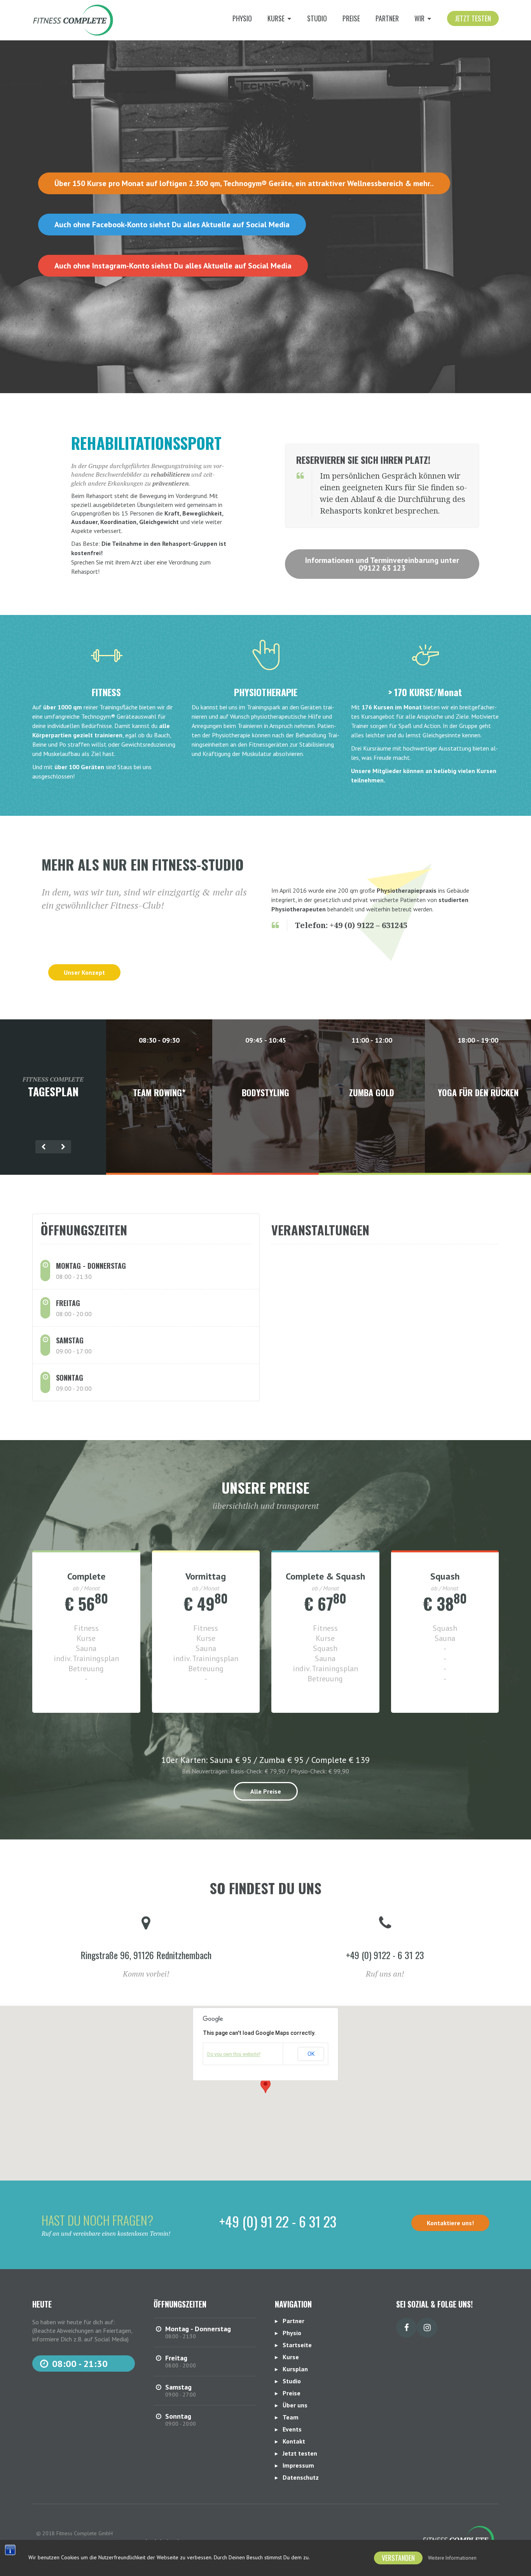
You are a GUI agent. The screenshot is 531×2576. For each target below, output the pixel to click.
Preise (351, 18)
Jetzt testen (473, 18)
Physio (242, 18)
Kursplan (295, 2369)
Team (291, 2417)
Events (292, 2429)
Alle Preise (266, 1791)
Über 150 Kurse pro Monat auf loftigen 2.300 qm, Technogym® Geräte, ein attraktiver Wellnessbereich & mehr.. (244, 183)
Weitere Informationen (452, 2558)
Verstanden (398, 2558)
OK (311, 2054)
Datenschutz (301, 2477)
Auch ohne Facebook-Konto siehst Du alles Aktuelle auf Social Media (172, 225)
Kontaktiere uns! (450, 2223)
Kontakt (294, 2441)
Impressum (298, 2465)
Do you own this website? (234, 2054)
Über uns (295, 2405)
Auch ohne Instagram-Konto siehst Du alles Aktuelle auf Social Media (173, 266)
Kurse (291, 2357)
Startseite (297, 2345)
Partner (387, 18)
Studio (317, 18)
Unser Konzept (84, 972)
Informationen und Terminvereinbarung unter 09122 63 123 (382, 564)
